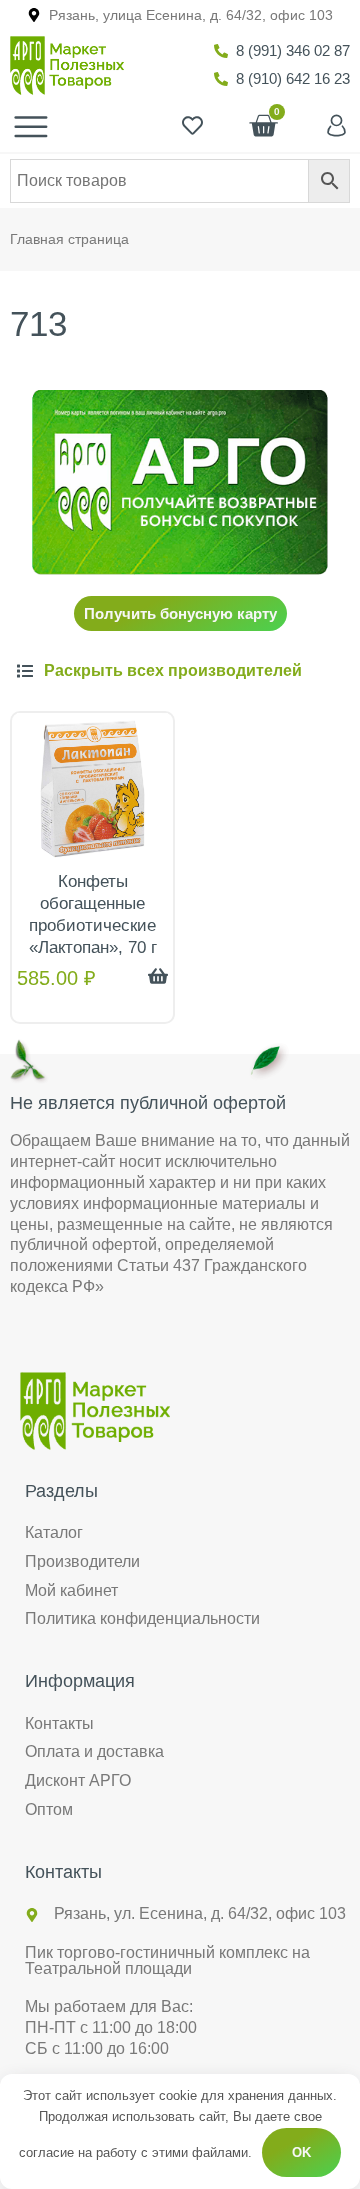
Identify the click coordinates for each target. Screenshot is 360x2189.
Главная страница (69, 239)
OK (301, 2152)
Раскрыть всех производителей (173, 670)
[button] (180, 671)
